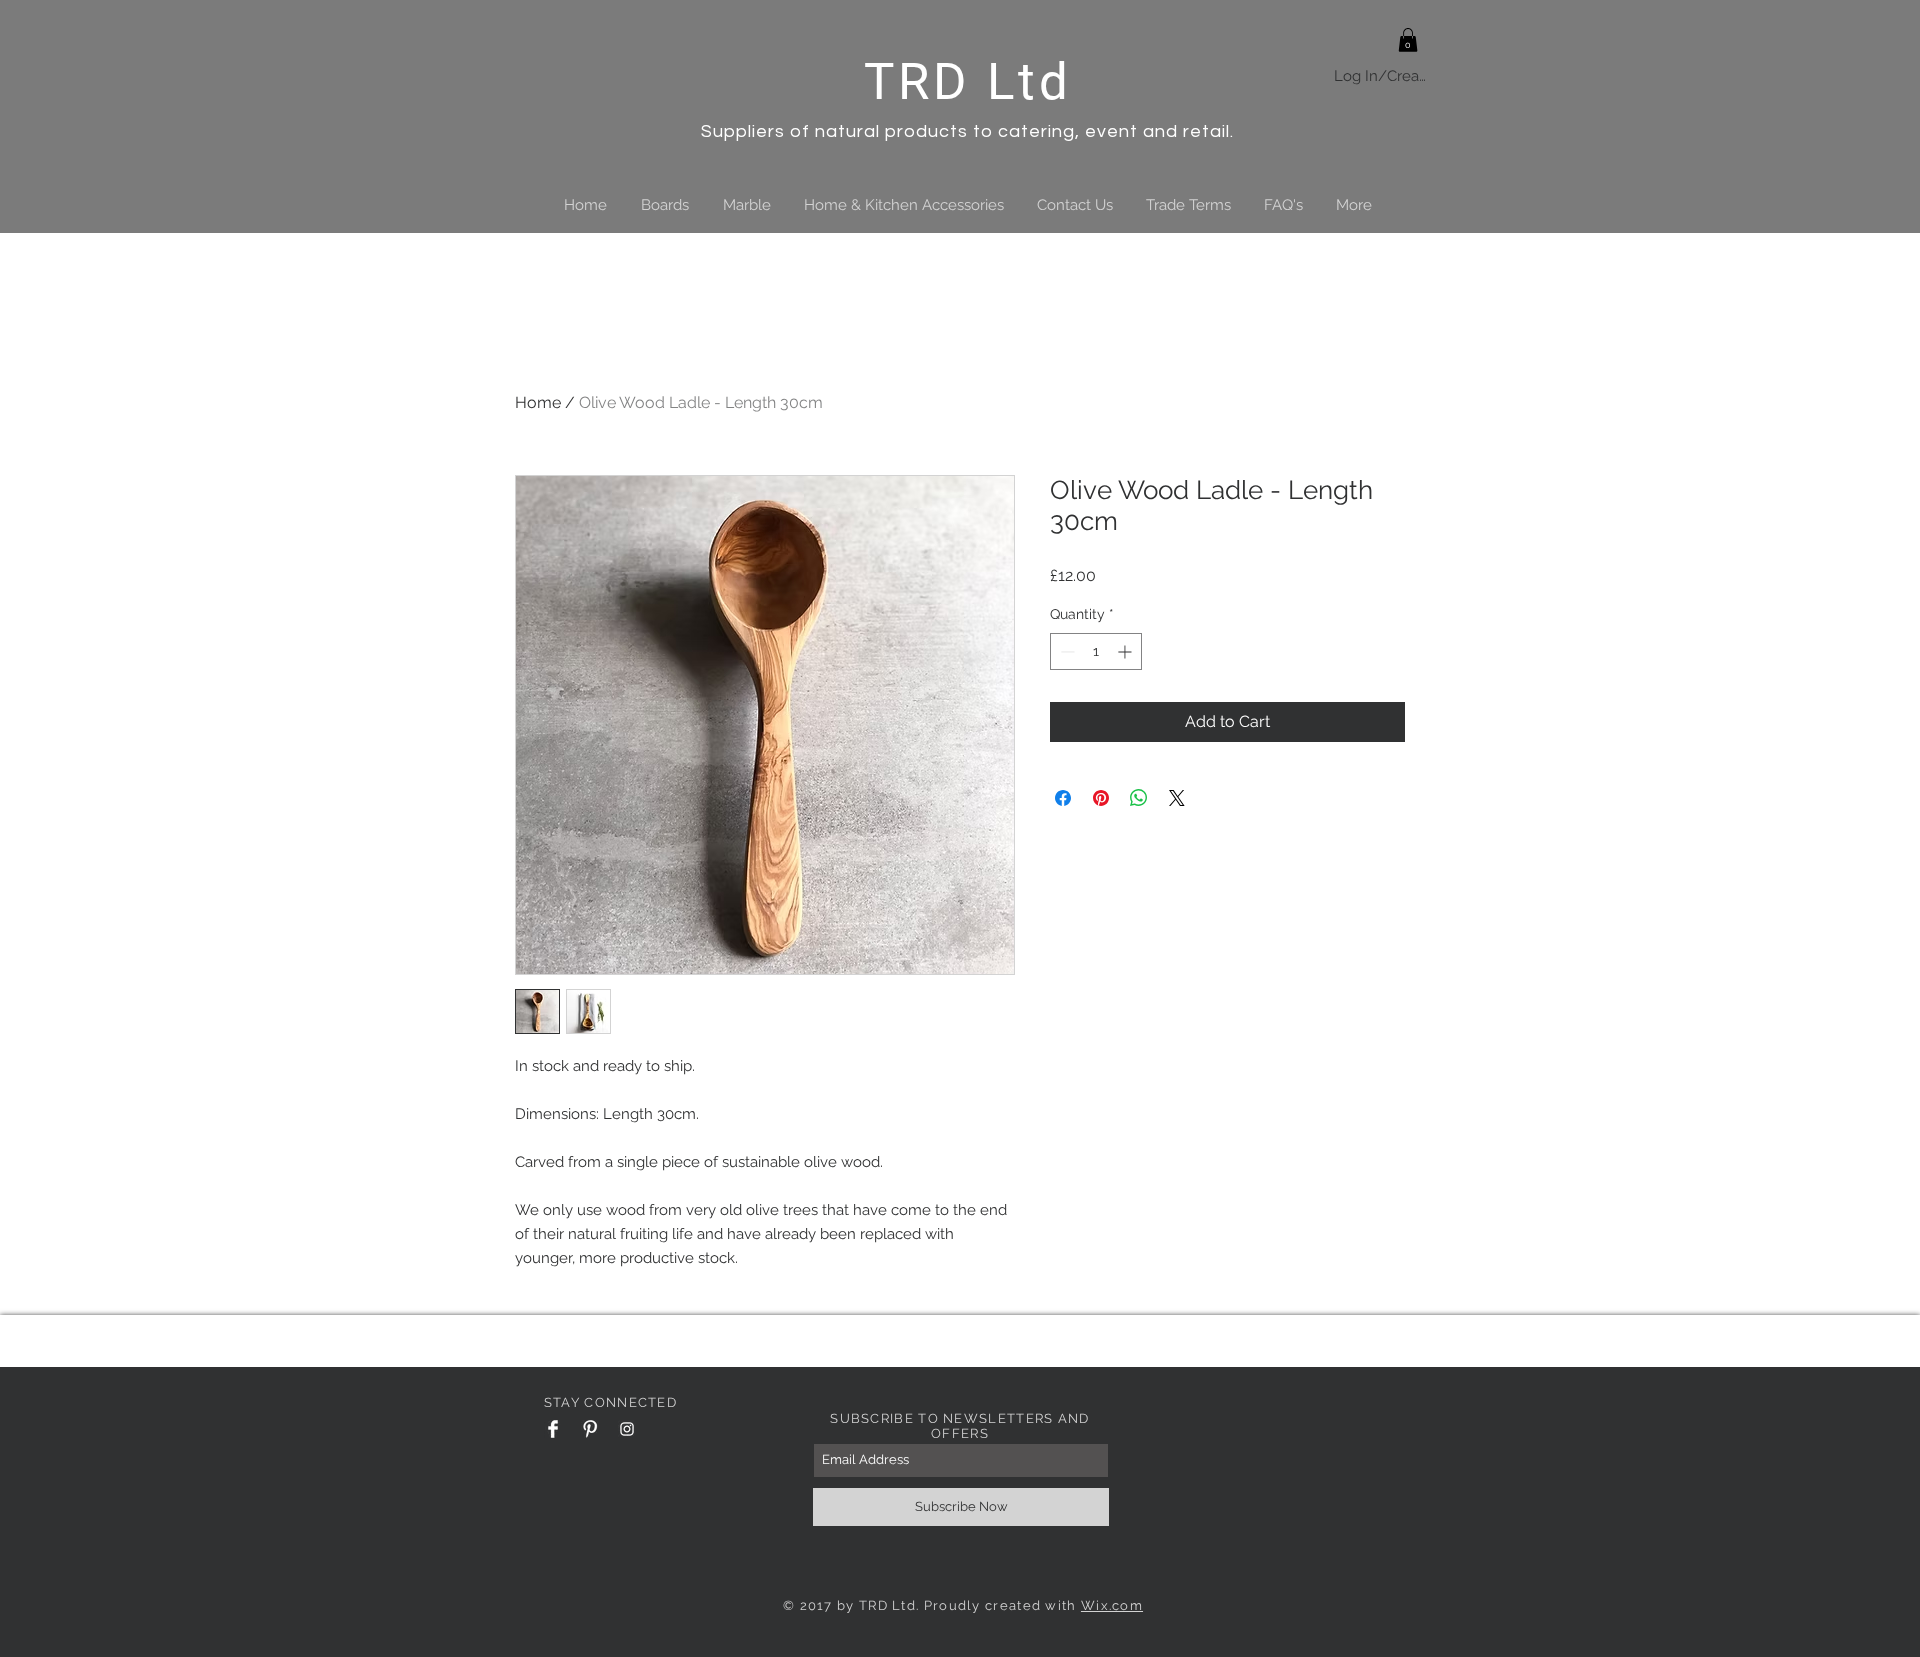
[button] (1408, 40)
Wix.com (1112, 1605)
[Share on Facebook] (1063, 798)
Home (538, 402)
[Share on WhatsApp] (1139, 798)
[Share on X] (1177, 798)
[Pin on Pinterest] (1101, 798)
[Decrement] (1065, 651)
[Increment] (1126, 651)
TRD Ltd (968, 81)
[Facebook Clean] (553, 1429)
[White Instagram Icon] (627, 1429)
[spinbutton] (1096, 651)
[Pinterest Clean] (590, 1429)
